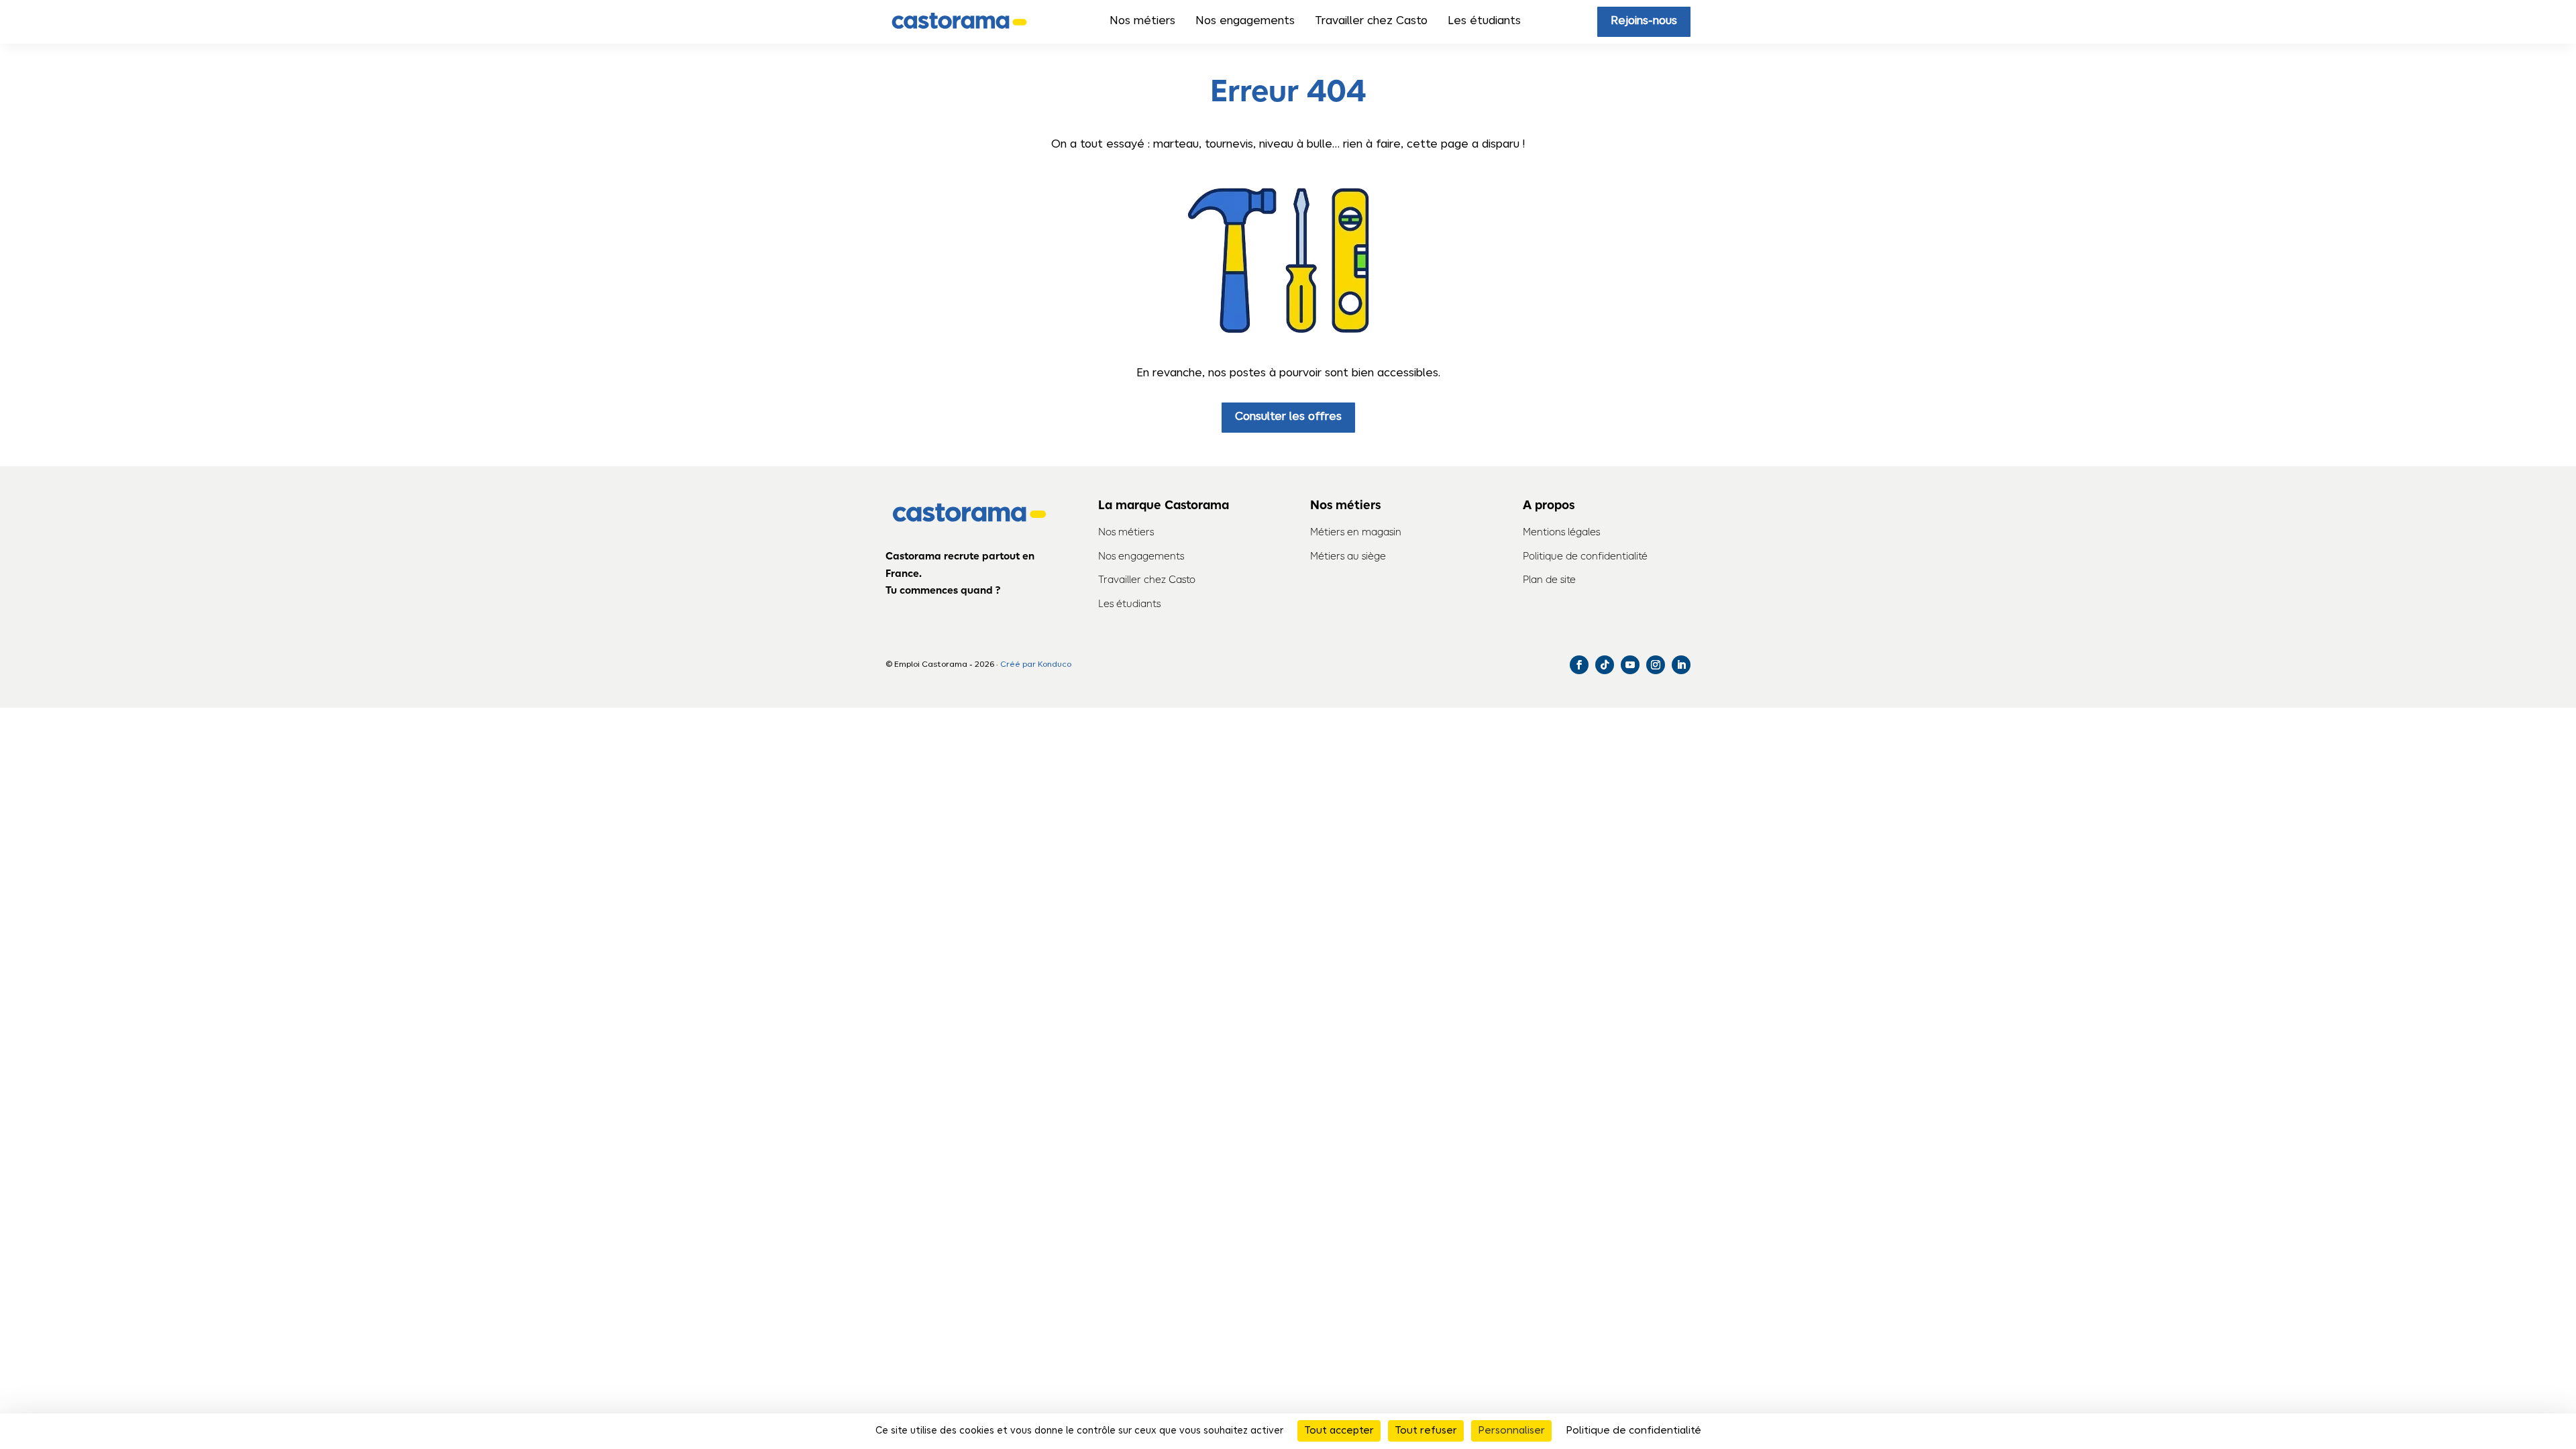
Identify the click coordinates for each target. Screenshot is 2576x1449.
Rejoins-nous (1644, 21)
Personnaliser (1511, 1431)
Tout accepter (1339, 1431)
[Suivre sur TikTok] (1605, 665)
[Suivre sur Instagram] (1656, 665)
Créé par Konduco (1036, 664)
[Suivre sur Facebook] (1579, 665)
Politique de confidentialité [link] (1633, 1431)
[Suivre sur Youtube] (1630, 665)
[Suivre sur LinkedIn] (1681, 665)
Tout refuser (1426, 1431)
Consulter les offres (1288, 417)
